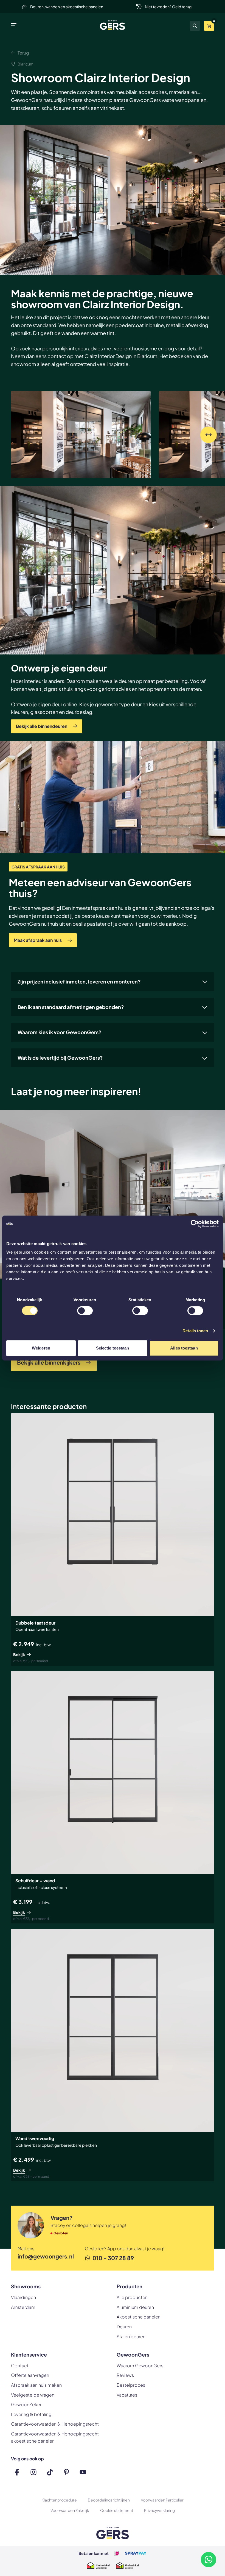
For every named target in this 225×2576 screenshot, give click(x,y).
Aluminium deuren (135, 2307)
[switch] (85, 1311)
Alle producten (132, 2297)
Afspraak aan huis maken (36, 2385)
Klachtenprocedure (59, 2500)
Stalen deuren (131, 2336)
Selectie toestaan (113, 1348)
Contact (20, 2365)
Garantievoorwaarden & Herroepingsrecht (55, 2424)
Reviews (125, 2375)
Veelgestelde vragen (33, 2395)
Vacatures (127, 2395)
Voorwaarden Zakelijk (70, 2510)
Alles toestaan (184, 1348)
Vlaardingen (23, 2297)
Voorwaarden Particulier (162, 2500)
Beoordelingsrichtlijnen (109, 2500)
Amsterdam (23, 2307)
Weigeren (41, 1348)
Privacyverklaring (159, 2510)
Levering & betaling (31, 2414)
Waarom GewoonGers (140, 2365)
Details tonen (195, 1331)
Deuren (124, 2327)
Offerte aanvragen (30, 2375)
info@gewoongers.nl (46, 2256)
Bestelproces (131, 2385)
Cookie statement (117, 2510)
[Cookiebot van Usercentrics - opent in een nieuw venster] (195, 1224)
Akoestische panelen (139, 2317)
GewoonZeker (26, 2404)
